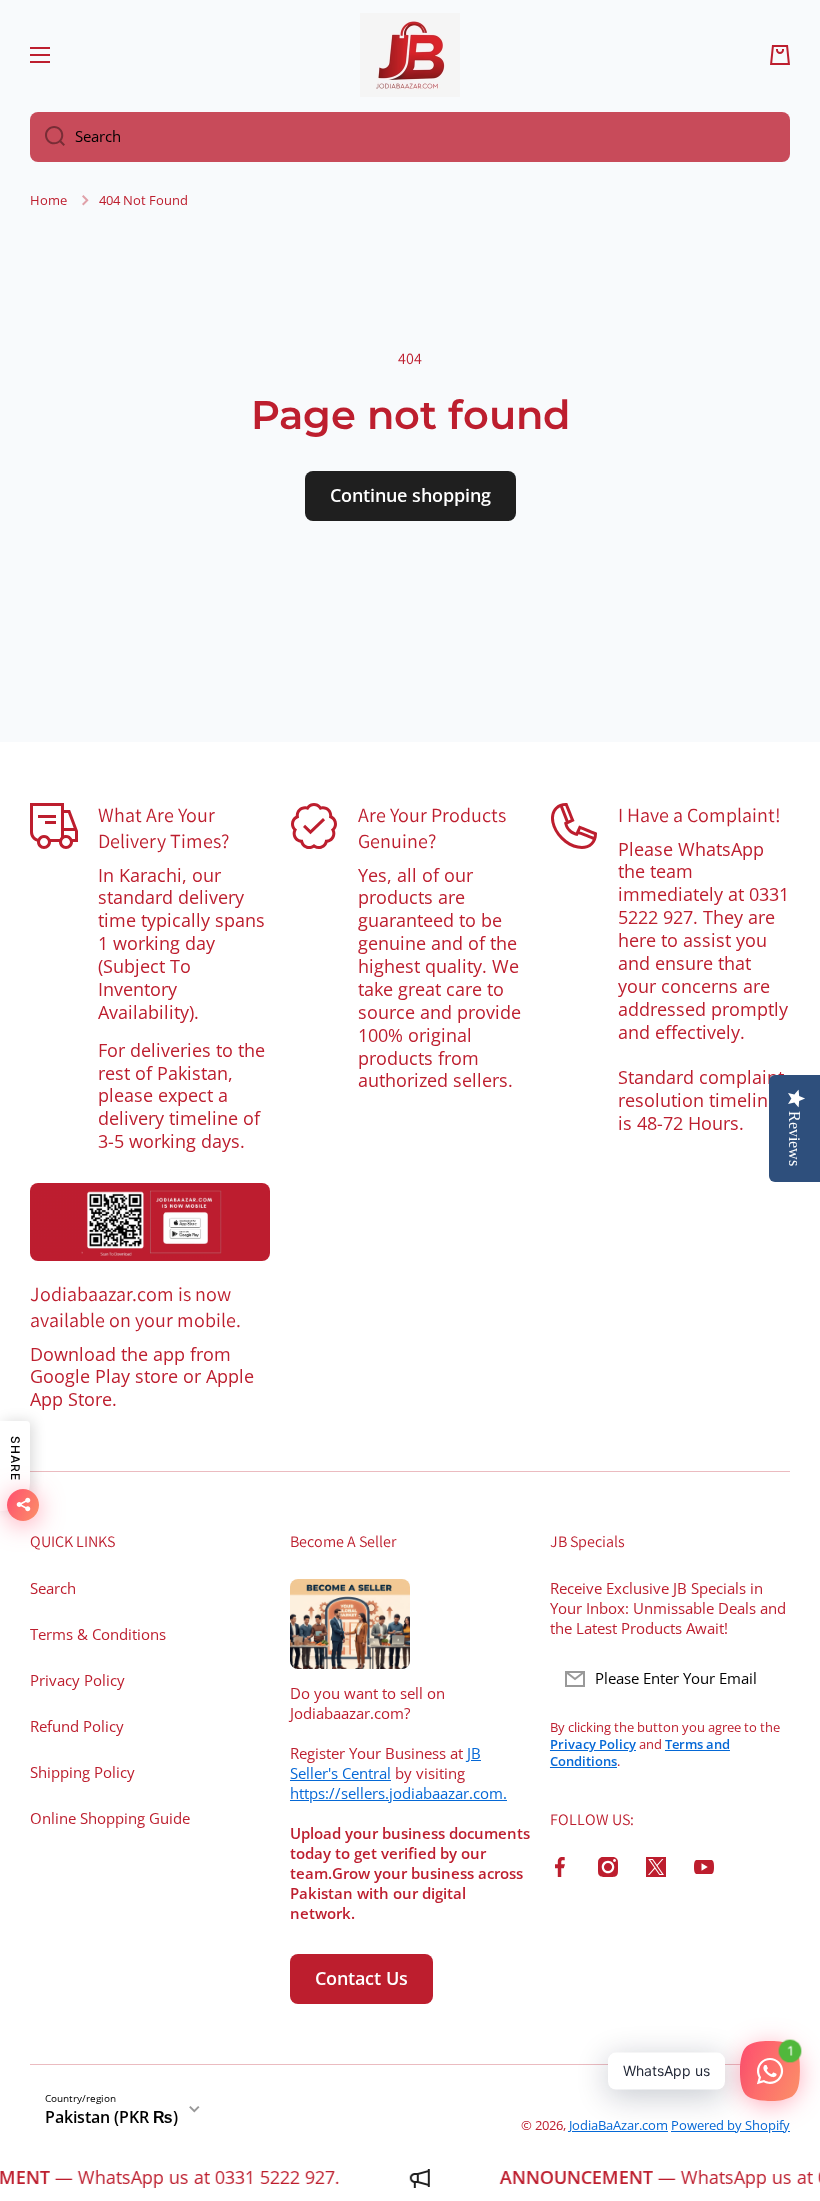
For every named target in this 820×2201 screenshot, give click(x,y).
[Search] (47, 137)
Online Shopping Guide (110, 1818)
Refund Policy (77, 1726)
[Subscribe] (765, 1679)
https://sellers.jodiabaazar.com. (398, 1793)
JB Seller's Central (385, 1763)
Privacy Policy (77, 1680)
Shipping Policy (82, 1772)
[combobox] (410, 137)
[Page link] (150, 1222)
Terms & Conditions (98, 1634)
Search (53, 1588)
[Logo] (410, 55)
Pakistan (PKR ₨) (111, 2117)
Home (48, 200)
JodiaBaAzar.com (618, 2125)
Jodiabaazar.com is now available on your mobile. (135, 1307)
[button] (780, 55)
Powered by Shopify (730, 2125)
